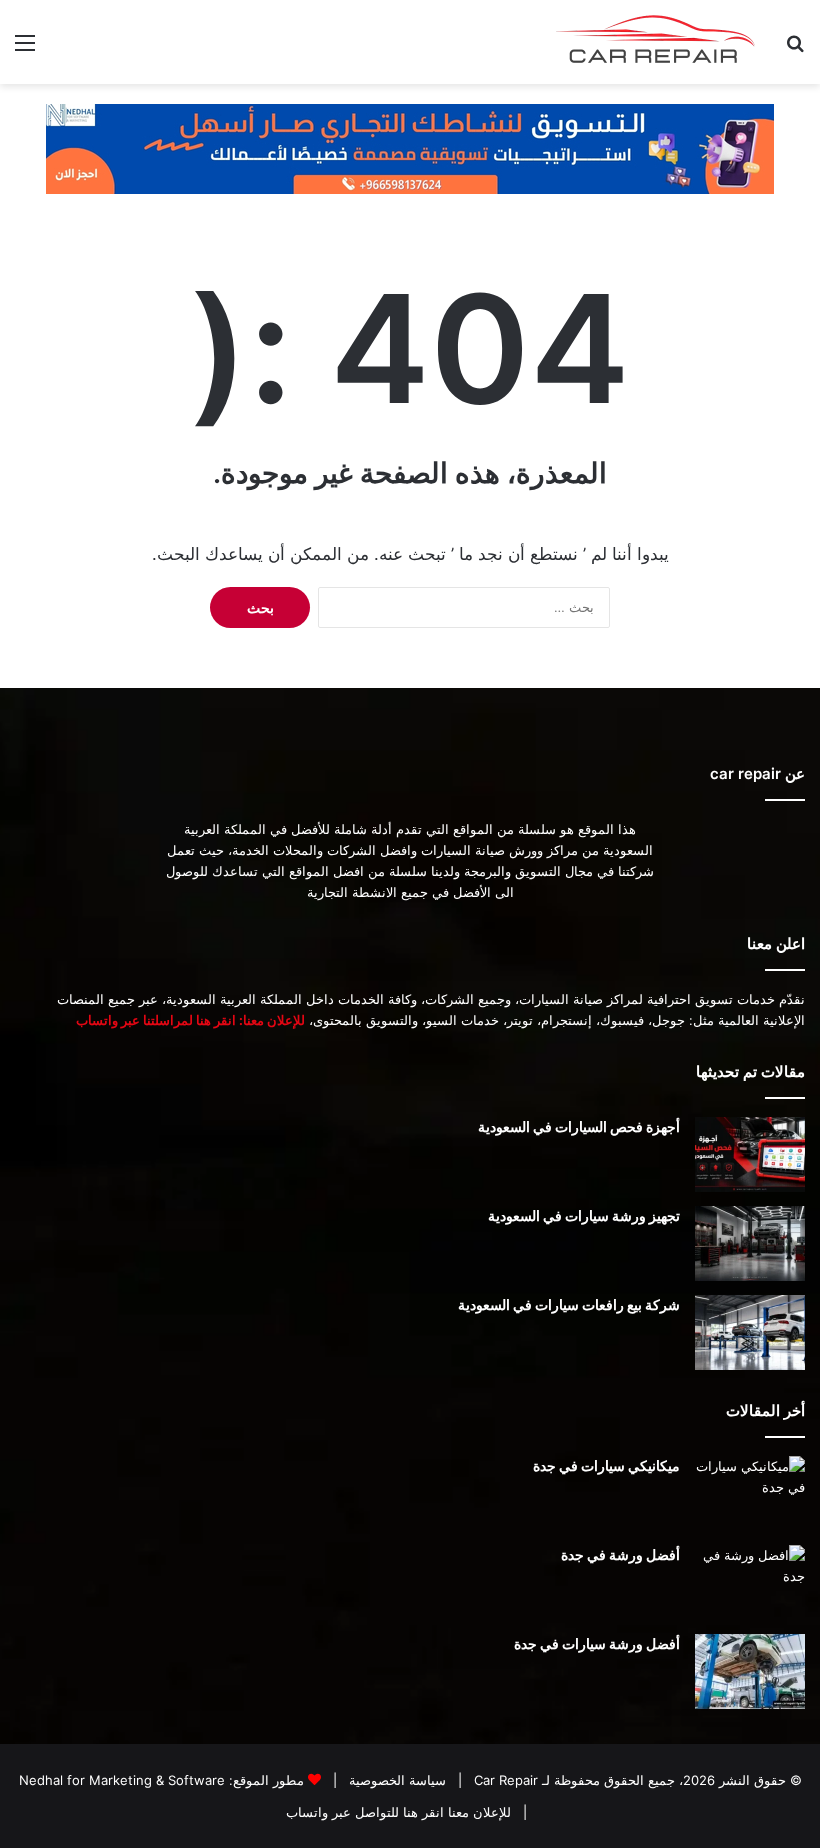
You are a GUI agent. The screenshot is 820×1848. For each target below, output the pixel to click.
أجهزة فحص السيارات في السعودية (579, 1126)
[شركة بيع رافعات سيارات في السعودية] (750, 1332)
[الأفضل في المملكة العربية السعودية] (410, 148)
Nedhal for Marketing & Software (122, 1780)
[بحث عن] (795, 49)
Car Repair (504, 1780)
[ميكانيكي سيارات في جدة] (750, 1493)
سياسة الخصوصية (395, 1780)
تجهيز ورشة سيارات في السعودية (584, 1215)
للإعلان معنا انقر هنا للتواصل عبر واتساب (398, 1812)
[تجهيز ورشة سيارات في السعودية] (750, 1243)
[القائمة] (25, 49)
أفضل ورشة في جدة (620, 1554)
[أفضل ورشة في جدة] (750, 1582)
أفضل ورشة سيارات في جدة (597, 1643)
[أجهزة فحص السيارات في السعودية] (750, 1154)
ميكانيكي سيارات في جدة (606, 1465)
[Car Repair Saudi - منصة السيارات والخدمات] (656, 42)
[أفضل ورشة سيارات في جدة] (750, 1671)
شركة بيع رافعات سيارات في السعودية (569, 1304)
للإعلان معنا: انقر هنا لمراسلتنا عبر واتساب (190, 1020)
